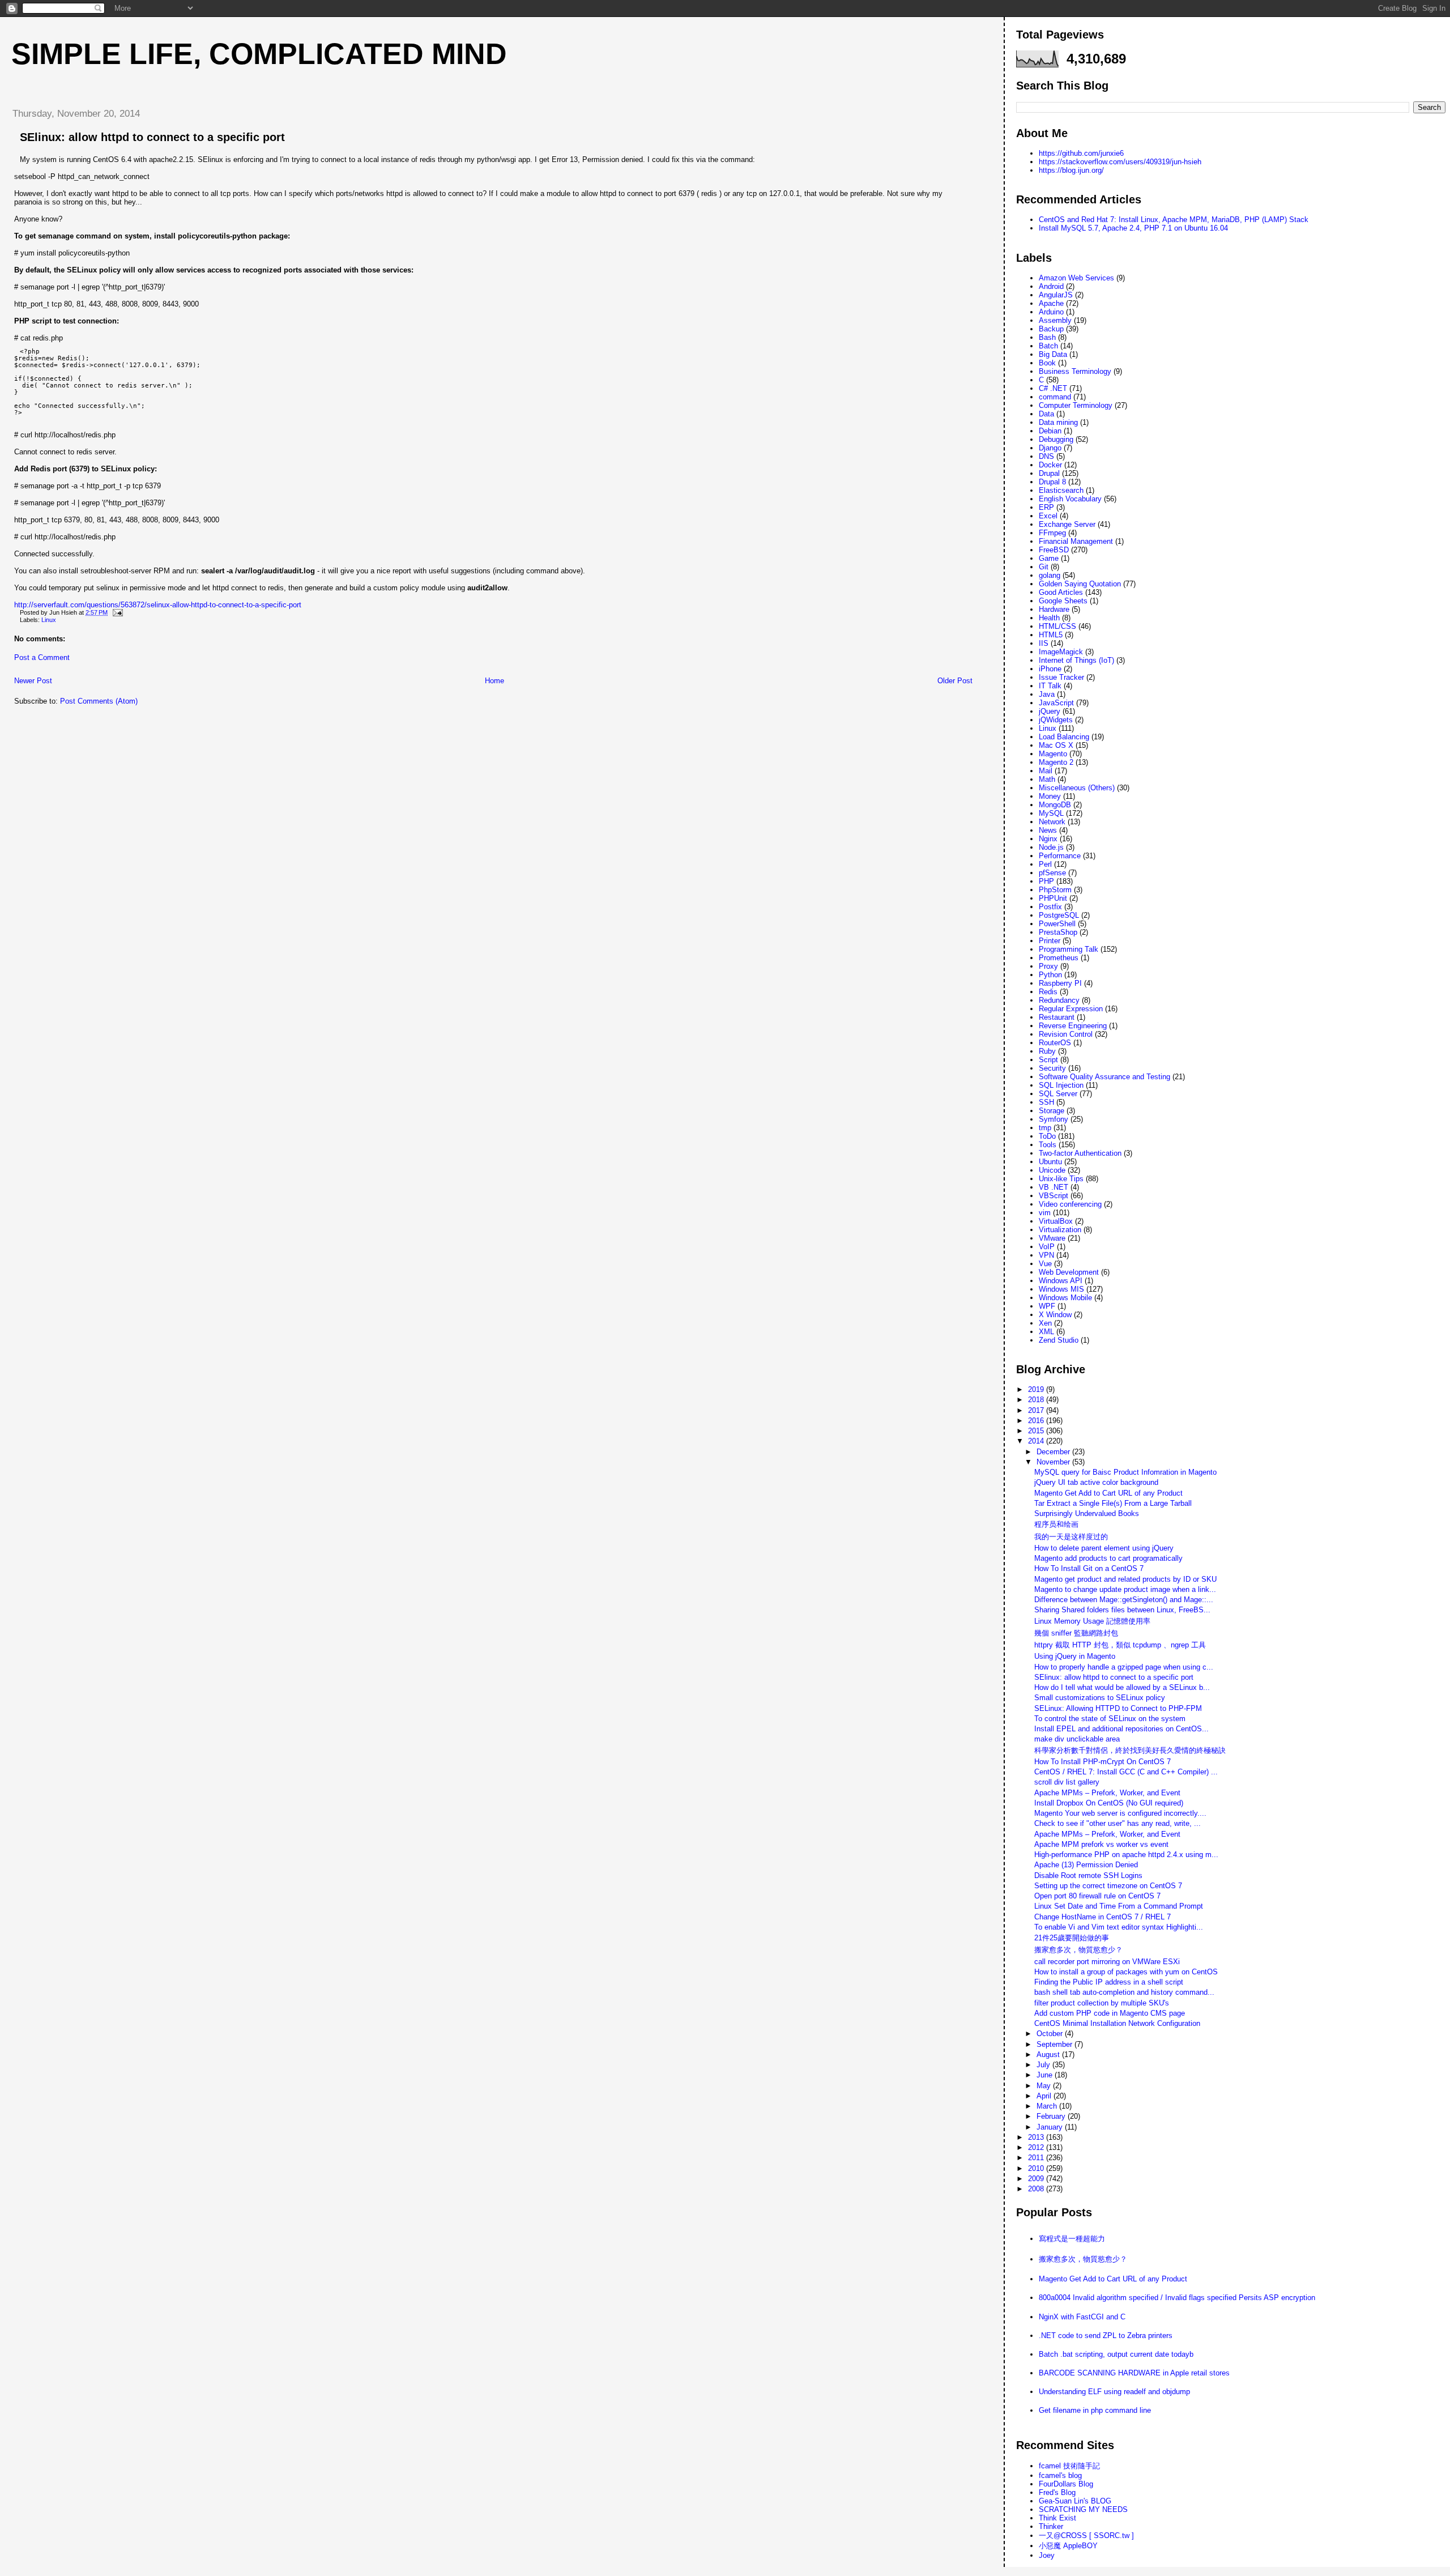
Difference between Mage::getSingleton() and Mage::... (1124, 1600)
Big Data (1053, 354)
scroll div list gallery (1067, 1782)
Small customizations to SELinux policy (1100, 1698)
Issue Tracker (1061, 677)
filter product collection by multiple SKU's (1102, 2003)
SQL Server (1058, 1094)
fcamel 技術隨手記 (1069, 2466)
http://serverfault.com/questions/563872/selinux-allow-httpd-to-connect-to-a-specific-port (158, 605)
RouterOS (1055, 1043)
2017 (1037, 1410)
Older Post (955, 681)
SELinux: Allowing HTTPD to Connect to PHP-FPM (1118, 1708)
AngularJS (1056, 295)
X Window (1055, 1315)
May (1045, 2086)
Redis (1048, 992)
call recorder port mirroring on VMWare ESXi (1107, 1962)
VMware (1052, 1238)
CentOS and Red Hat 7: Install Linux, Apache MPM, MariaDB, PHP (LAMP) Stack (1174, 220)
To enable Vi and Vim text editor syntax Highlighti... (1119, 1927)
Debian (1050, 431)
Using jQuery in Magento (1075, 1656)
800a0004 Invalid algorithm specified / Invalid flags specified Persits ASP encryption (1177, 2298)
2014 (1037, 1441)
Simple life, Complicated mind (259, 54)
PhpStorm (1055, 890)
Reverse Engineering (1073, 1026)
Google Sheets (1063, 601)
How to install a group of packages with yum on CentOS (1126, 1972)
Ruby (1047, 1051)
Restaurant (1057, 1017)
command (1055, 397)
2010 (1037, 2168)
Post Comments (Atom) (99, 701)
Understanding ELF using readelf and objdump (1114, 2392)
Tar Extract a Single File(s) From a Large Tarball (1113, 1503)
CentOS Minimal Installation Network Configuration (1117, 2023)
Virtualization (1060, 1230)
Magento (1053, 754)
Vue (1045, 1264)
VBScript (1054, 1196)
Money (1050, 796)
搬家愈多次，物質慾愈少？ (1078, 1950)
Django (1050, 448)
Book (1047, 363)
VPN (1046, 1255)
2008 (1037, 2189)
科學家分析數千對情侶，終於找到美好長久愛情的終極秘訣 (1130, 1750)
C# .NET (1053, 388)
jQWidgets (1056, 720)
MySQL (1051, 813)
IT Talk (1050, 686)
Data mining (1058, 422)
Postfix (1050, 907)
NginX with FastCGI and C (1082, 2317)
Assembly (1055, 320)
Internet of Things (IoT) (1076, 660)
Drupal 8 (1052, 482)
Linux (49, 620)
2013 (1037, 2137)
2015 (1037, 1431)
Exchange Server (1067, 524)
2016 (1037, 1421)
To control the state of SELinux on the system (1110, 1719)
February (1052, 2116)
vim (1045, 1213)
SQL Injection (1061, 1085)
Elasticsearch (1061, 490)
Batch (1048, 346)
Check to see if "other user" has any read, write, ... (1118, 1823)
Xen (1045, 1323)
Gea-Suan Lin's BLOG (1075, 2501)
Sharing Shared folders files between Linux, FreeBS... (1122, 1610)
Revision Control (1066, 1034)
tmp (1045, 1128)
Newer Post (33, 681)
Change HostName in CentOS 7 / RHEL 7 (1103, 1917)
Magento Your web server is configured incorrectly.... (1120, 1813)
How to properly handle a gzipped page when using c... (1124, 1667)
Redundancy (1059, 1000)
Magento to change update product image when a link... (1125, 1589)
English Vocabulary (1070, 499)
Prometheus (1059, 958)
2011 (1037, 2158)
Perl (1045, 864)
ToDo (1047, 1136)
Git (1044, 567)
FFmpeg (1052, 533)
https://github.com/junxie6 (1081, 153)
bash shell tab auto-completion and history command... (1124, 1992)
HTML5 (1051, 635)
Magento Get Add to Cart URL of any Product (1108, 1493)
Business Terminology (1075, 371)
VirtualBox (1056, 1221)
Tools (1048, 1145)
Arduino (1051, 312)
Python (1050, 975)
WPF (1047, 1306)
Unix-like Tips (1061, 1179)
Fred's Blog (1057, 2492)
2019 (1037, 1389)
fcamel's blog (1060, 2475)
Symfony (1054, 1119)
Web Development (1069, 1272)
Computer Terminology (1076, 405)
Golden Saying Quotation (1080, 584)
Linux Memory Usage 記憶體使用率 (1092, 1621)
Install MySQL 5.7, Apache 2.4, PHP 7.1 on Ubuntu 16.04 (1133, 228)
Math (1047, 779)
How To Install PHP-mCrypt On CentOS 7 (1103, 1762)
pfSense (1052, 873)
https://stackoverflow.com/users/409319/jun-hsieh (1120, 162)
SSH (1046, 1102)
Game (1049, 558)
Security (1052, 1068)
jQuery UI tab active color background (1096, 1482)
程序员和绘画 (1056, 1524)
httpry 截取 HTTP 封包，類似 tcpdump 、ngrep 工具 (1120, 1645)
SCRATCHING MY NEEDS (1083, 2509)
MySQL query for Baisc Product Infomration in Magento (1125, 1472)
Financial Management (1076, 541)
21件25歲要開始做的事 (1072, 1938)
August (1049, 2055)
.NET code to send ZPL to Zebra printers (1106, 2336)
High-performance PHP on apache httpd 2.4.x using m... (1126, 1855)
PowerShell (1057, 924)
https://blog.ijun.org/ (1071, 170)
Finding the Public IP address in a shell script (1109, 1982)
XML (1046, 1332)
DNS (1046, 456)
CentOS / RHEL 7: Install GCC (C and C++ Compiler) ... (1126, 1772)
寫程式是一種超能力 (1072, 2239)
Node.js (1051, 847)
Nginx (1048, 839)
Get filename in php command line (1095, 2410)
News (1048, 830)
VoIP (1047, 1247)
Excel (1048, 516)
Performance (1060, 856)
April (1045, 2096)
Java (1047, 694)
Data (1046, 414)
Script (1048, 1060)
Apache (1051, 303)
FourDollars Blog (1066, 2484)
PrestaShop (1058, 932)
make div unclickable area (1077, 1739)
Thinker (1051, 2526)
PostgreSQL (1059, 915)
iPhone (1050, 669)
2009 (1037, 2179)
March (1048, 2106)
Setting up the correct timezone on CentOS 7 (1108, 1886)
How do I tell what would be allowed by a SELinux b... (1122, 1687)
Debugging (1056, 439)
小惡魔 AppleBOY (1068, 2546)
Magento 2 (1056, 762)
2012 (1037, 2147)
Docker (1050, 465)
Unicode (1052, 1170)
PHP (1046, 881)
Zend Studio (1059, 1340)
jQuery (1050, 711)
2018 (1037, 1400)
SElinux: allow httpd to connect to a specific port (152, 137)
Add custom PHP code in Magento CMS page (1110, 2013)
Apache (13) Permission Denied (1086, 1865)
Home (494, 681)
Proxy (1048, 966)
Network (1052, 822)
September (1055, 2044)
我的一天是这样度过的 (1071, 1537)
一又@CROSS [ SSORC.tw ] (1086, 2535)
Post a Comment (42, 657)
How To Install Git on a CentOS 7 (1089, 1568)
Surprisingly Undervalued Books (1087, 1513)
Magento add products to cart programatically (1108, 1558)
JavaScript (1056, 703)
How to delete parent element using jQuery (1104, 1548)
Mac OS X (1056, 745)
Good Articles (1061, 592)
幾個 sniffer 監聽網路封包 (1076, 1633)
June (1046, 2075)
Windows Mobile (1065, 1298)
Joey (1047, 2555)
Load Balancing (1064, 737)
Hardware (1054, 609)
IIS (1044, 643)
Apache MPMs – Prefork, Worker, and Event (1107, 1793)
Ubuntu (1050, 1162)
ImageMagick (1061, 652)
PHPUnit (1053, 898)
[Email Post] (116, 612)
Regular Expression (1071, 1009)
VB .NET (1054, 1187)
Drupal (1049, 473)
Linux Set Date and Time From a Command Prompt (1119, 1906)
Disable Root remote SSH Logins (1088, 1875)
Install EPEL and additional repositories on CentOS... (1121, 1729)
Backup (1051, 329)
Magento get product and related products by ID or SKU (1125, 1579)
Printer (1050, 941)
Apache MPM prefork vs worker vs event (1101, 1844)
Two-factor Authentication (1080, 1153)
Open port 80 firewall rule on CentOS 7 (1097, 1896)
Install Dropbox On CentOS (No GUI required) (1109, 1803)
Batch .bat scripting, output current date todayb (1116, 2354)
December (1054, 1452)
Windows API (1061, 1281)
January (1051, 2127)
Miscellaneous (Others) (1077, 788)
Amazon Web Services (1076, 278)
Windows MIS (1061, 1289)
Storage (1052, 1111)
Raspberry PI (1060, 983)
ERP (1046, 507)
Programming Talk (1069, 949)
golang (1050, 575)
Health (1049, 618)
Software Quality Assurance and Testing (1104, 1077)
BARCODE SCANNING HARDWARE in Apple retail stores (1134, 2373)
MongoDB (1055, 805)
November (1054, 1462)
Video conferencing (1070, 1204)
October (1051, 2034)
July (1044, 2065)
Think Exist (1057, 2518)
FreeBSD (1054, 550)
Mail (1046, 771)
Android (1051, 286)
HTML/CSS (1057, 626)
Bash (1047, 337)
